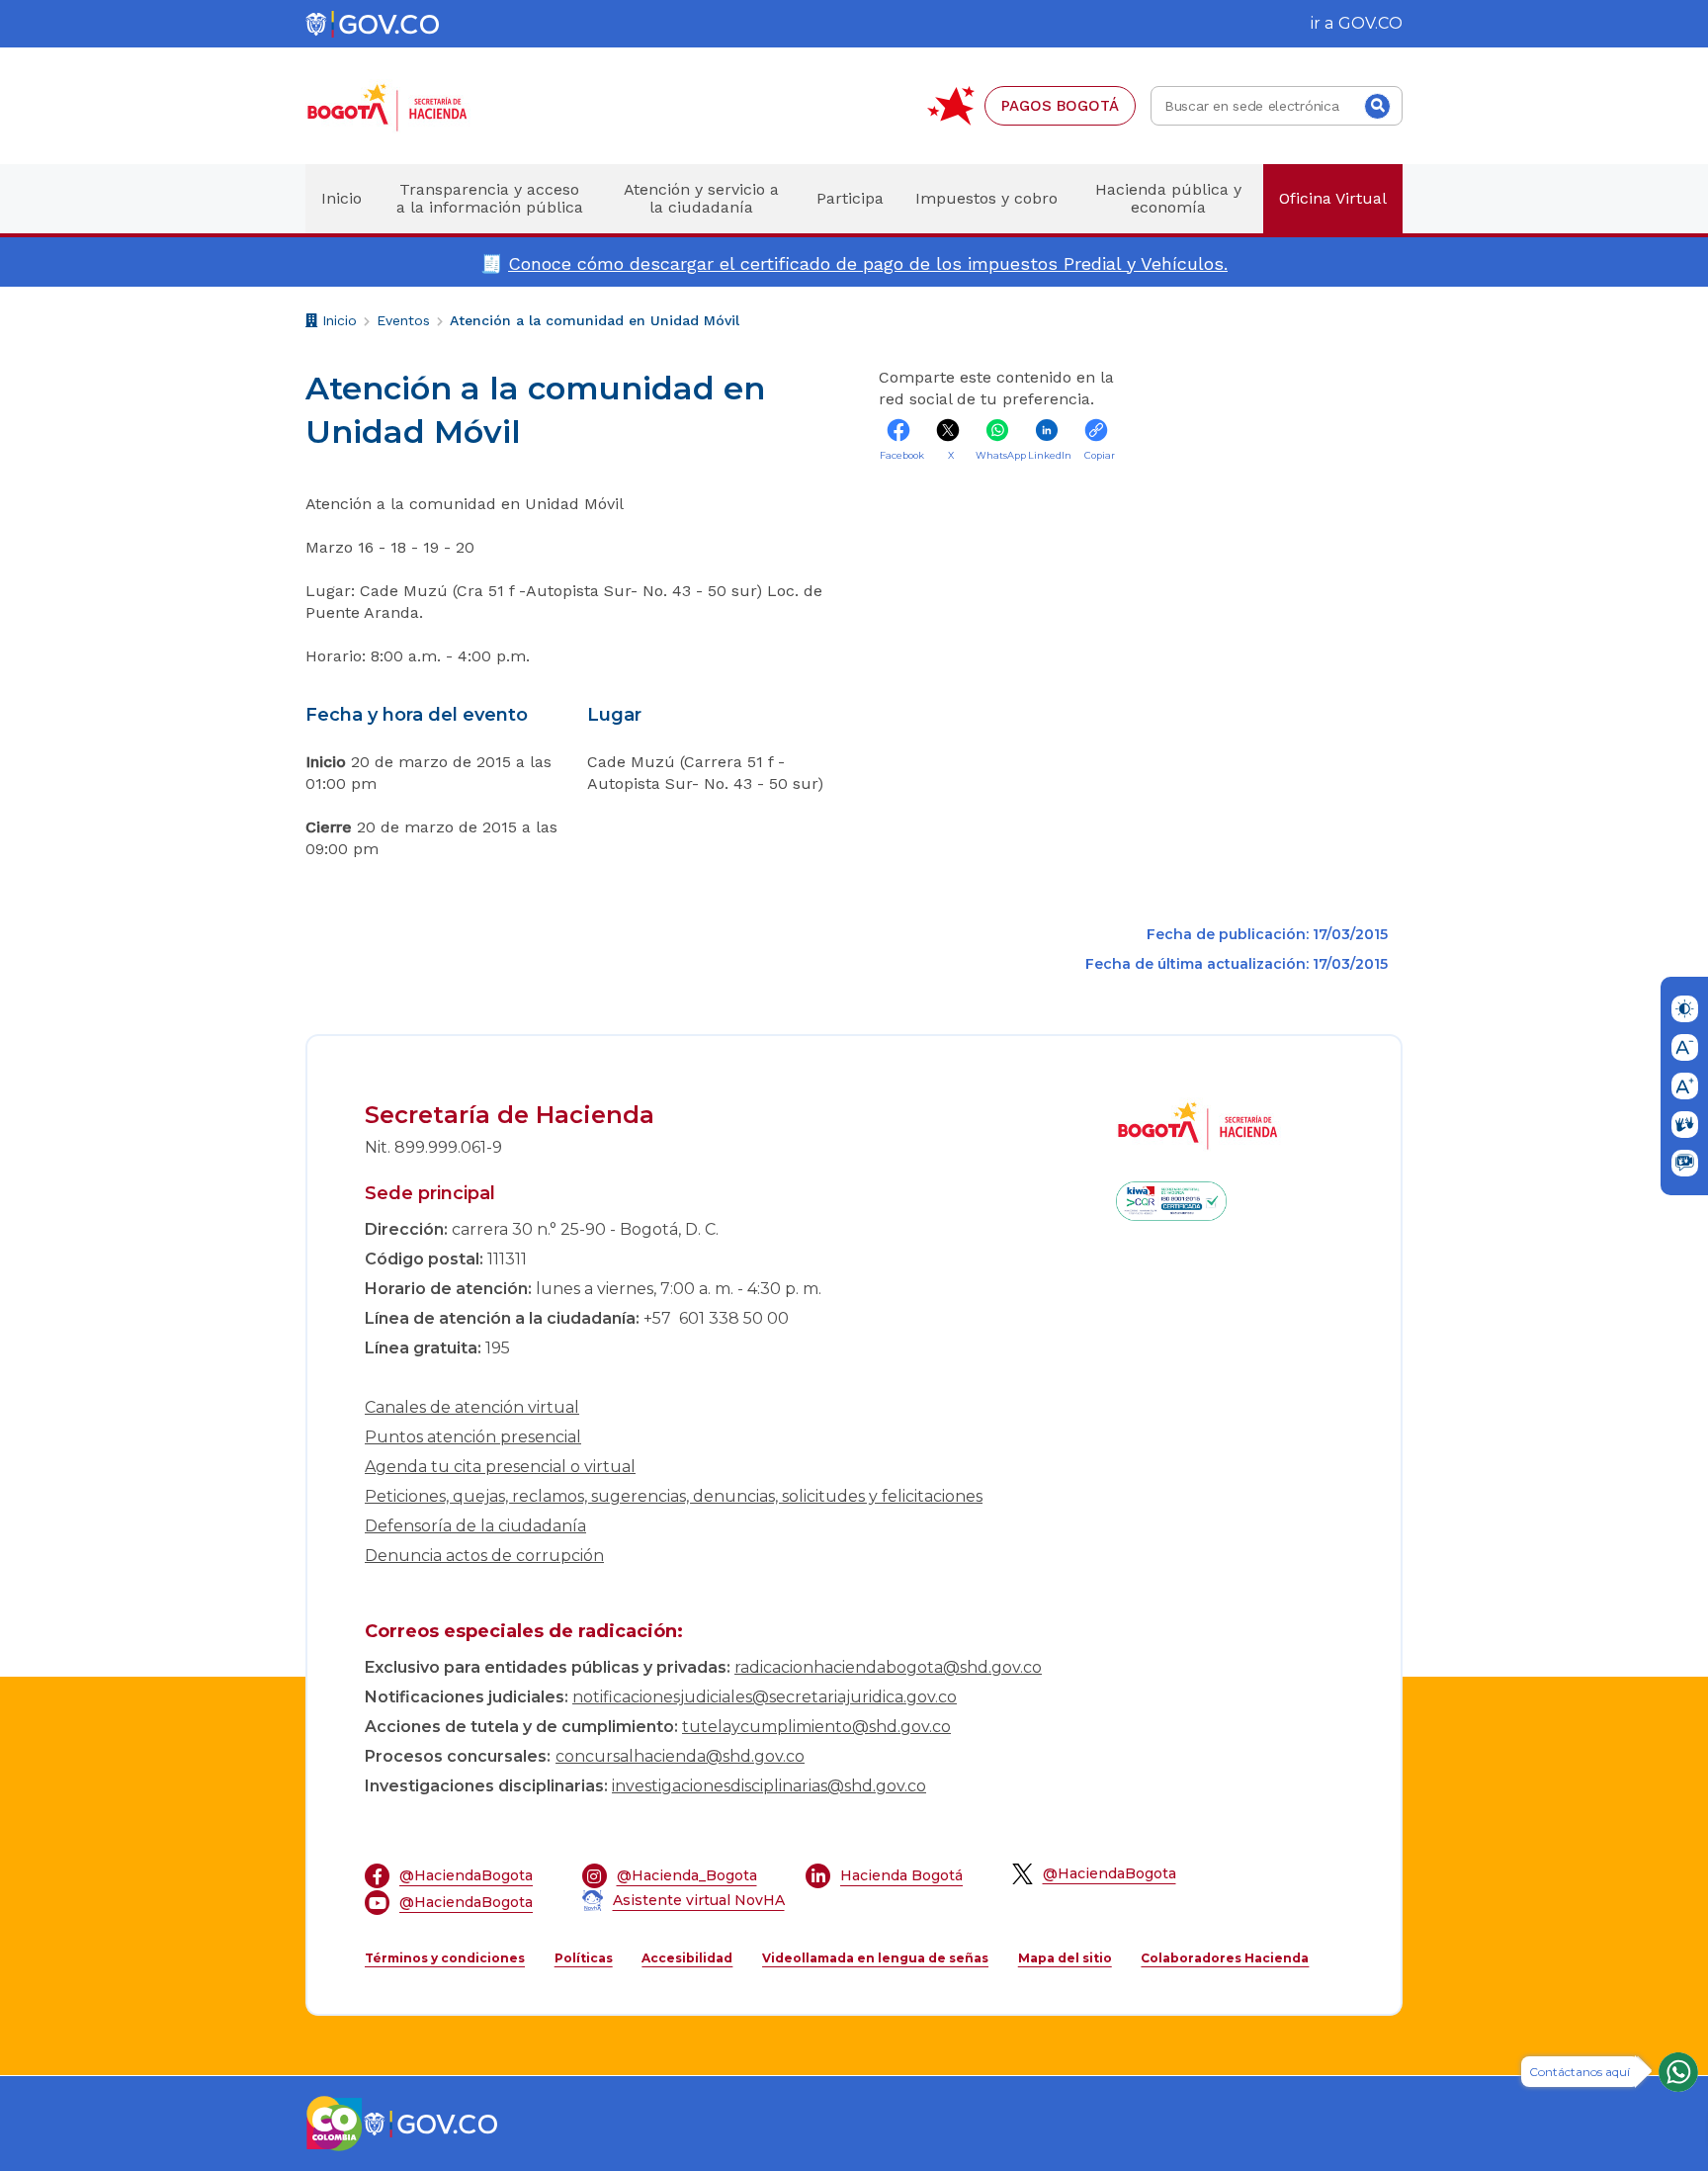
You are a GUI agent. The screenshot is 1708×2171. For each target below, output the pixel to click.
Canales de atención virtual (472, 1407)
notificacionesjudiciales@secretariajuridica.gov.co (765, 1697)
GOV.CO (1370, 23)
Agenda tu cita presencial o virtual (500, 1467)
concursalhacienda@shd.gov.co (680, 1756)
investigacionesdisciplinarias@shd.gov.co (769, 1786)
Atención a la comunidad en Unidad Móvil (595, 320)
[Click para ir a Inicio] (419, 106)
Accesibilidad (687, 1958)
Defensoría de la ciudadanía (475, 1526)
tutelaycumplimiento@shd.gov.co (816, 1727)
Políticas (584, 1958)
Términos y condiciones (445, 1958)
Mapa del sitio (1065, 1958)
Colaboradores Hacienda (1225, 1958)
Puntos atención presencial (473, 1437)
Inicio (337, 323)
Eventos (403, 320)
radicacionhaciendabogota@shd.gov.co (888, 1667)
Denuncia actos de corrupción (484, 1556)
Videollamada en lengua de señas (875, 1958)
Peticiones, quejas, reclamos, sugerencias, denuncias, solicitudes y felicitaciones (674, 1496)
